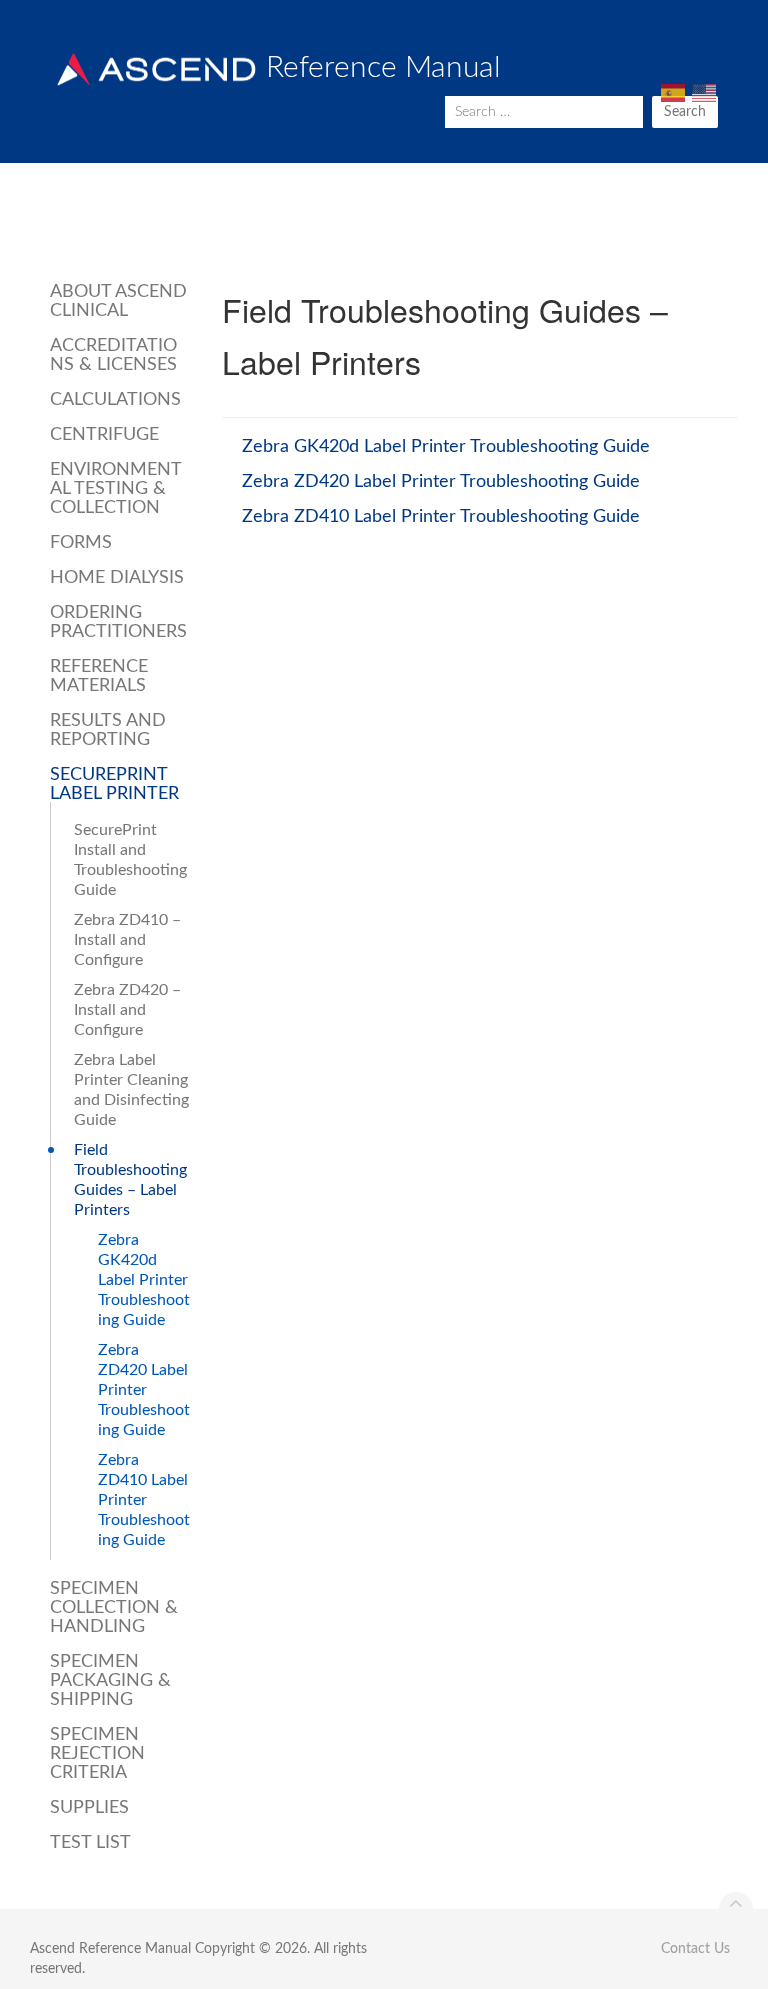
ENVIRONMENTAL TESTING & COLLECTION (116, 489)
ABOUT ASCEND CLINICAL (118, 301)
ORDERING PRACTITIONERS (118, 622)
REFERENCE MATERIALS (99, 676)
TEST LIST (90, 1843)
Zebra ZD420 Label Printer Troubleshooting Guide (144, 1390)
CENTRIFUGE (104, 435)
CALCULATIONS (115, 400)
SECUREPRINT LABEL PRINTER (114, 784)
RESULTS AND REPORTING (108, 730)
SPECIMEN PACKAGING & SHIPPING (110, 1681)
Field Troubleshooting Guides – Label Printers (130, 1180)
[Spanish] (671, 93)
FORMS (81, 543)
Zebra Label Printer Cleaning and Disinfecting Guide (131, 1090)
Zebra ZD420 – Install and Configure (127, 1010)
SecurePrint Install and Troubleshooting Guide (130, 860)
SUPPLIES (89, 1808)
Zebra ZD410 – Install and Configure (127, 940)
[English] (702, 93)
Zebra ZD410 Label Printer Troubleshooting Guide (144, 1500)
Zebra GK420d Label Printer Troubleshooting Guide (144, 1280)
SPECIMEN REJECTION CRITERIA (97, 1754)
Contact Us (695, 1949)
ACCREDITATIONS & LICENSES (113, 355)
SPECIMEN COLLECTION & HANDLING (114, 1608)
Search (685, 112)
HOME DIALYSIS (117, 578)
